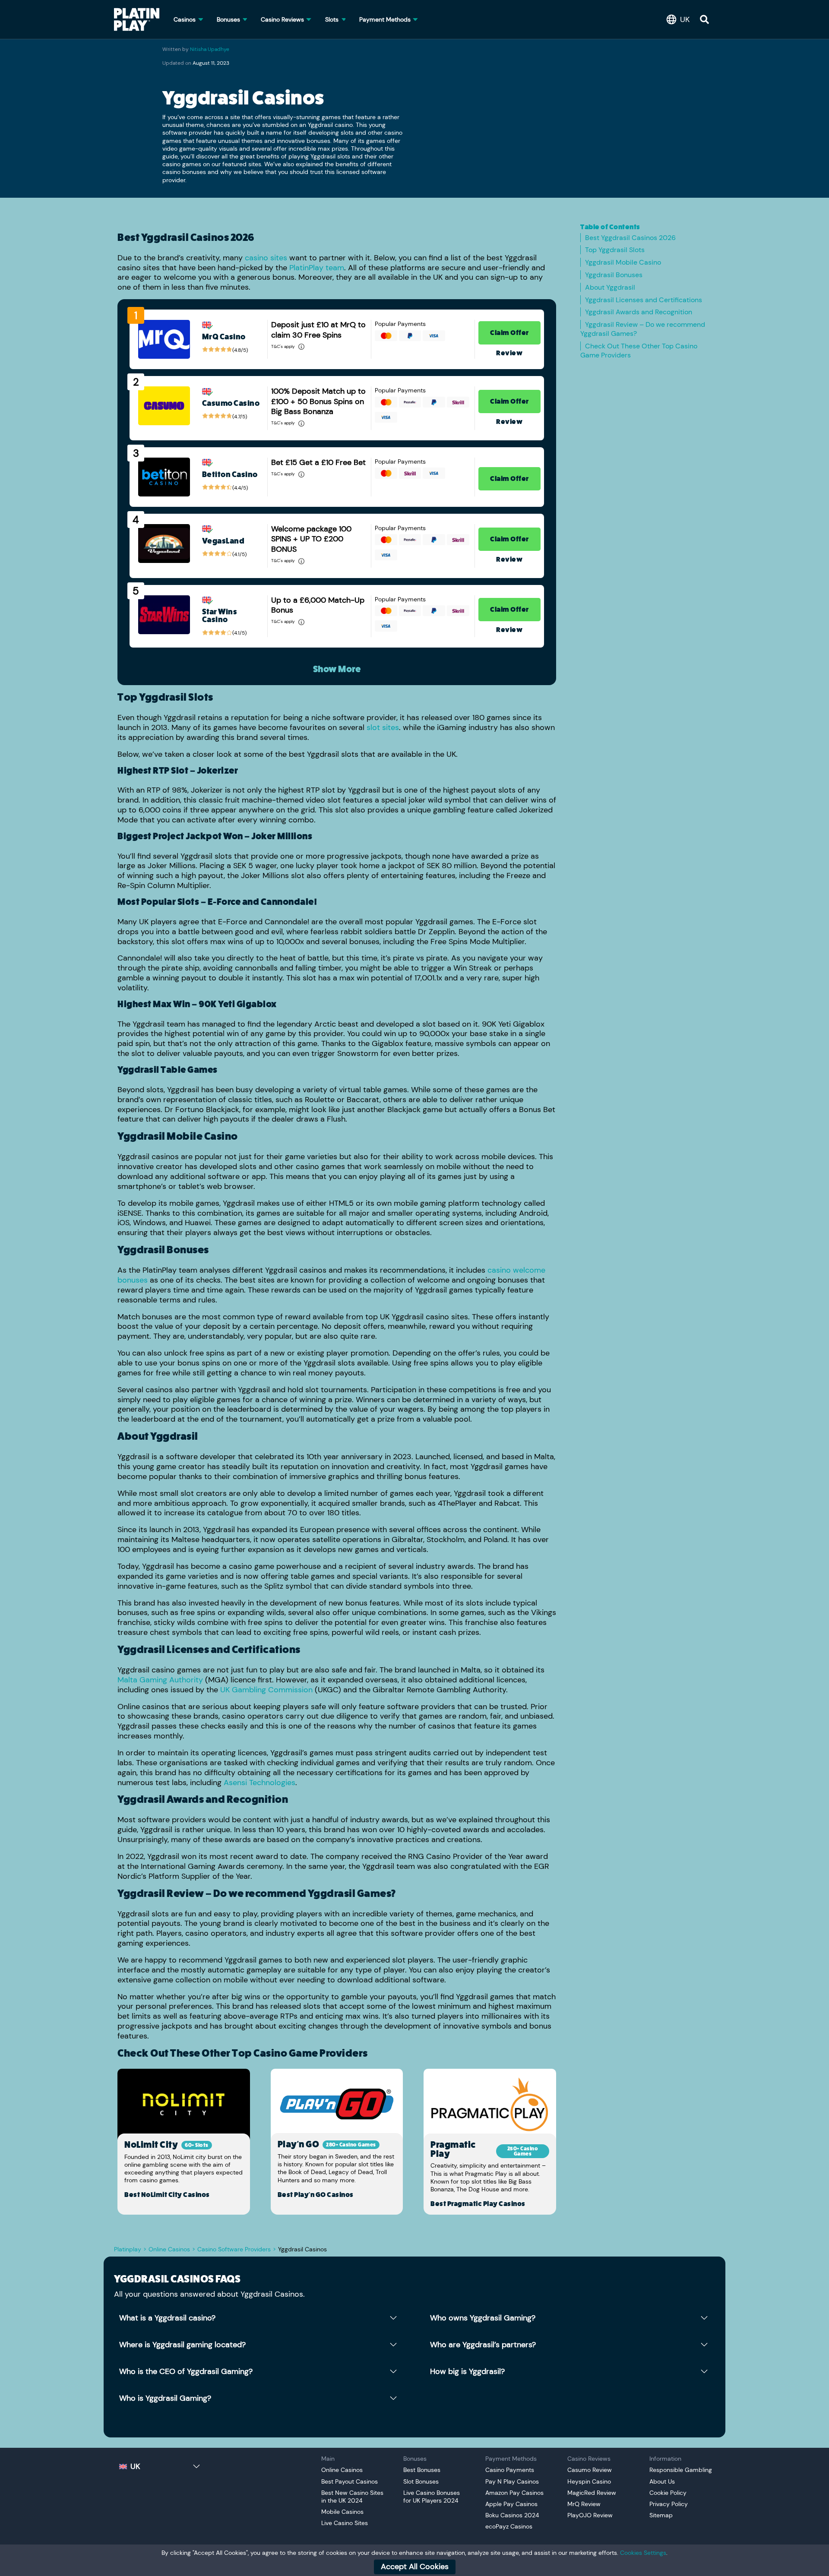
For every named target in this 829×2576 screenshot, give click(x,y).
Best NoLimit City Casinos (167, 2195)
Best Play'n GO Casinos (316, 2195)
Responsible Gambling (681, 2470)
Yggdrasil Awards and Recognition (639, 312)
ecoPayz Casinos (509, 2526)
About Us (662, 2481)
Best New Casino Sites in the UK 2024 (352, 2497)
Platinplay (128, 2249)
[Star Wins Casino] (164, 615)
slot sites (383, 727)
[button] (680, 19)
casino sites (266, 258)
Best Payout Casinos (350, 2481)
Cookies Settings (643, 2553)
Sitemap (661, 2515)
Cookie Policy (668, 2493)
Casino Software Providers (234, 2249)
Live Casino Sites (345, 2523)
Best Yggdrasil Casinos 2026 (630, 238)
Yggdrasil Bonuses (615, 275)
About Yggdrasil (611, 287)
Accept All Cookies (415, 2567)
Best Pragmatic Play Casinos (478, 2204)
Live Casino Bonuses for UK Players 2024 (432, 2497)
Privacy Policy (669, 2504)
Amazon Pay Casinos (514, 2493)
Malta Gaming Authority (160, 1680)
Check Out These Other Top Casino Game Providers (639, 351)
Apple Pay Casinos (511, 2504)
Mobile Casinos (342, 2512)
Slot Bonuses (421, 2481)
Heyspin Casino (589, 2481)
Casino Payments (510, 2470)
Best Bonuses (422, 2470)
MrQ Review (584, 2504)
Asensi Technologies (259, 1783)
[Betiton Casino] (164, 477)
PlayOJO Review (590, 2515)
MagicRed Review (592, 2493)
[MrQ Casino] (164, 339)
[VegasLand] (164, 544)
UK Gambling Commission (266, 1690)
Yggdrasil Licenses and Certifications (644, 300)
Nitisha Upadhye (210, 49)
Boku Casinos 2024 (513, 2515)
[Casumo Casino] (164, 406)
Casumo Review (590, 2470)
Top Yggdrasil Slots (616, 250)
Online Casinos (169, 2249)
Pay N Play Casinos (512, 2481)
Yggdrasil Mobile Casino (624, 262)
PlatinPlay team (317, 268)
